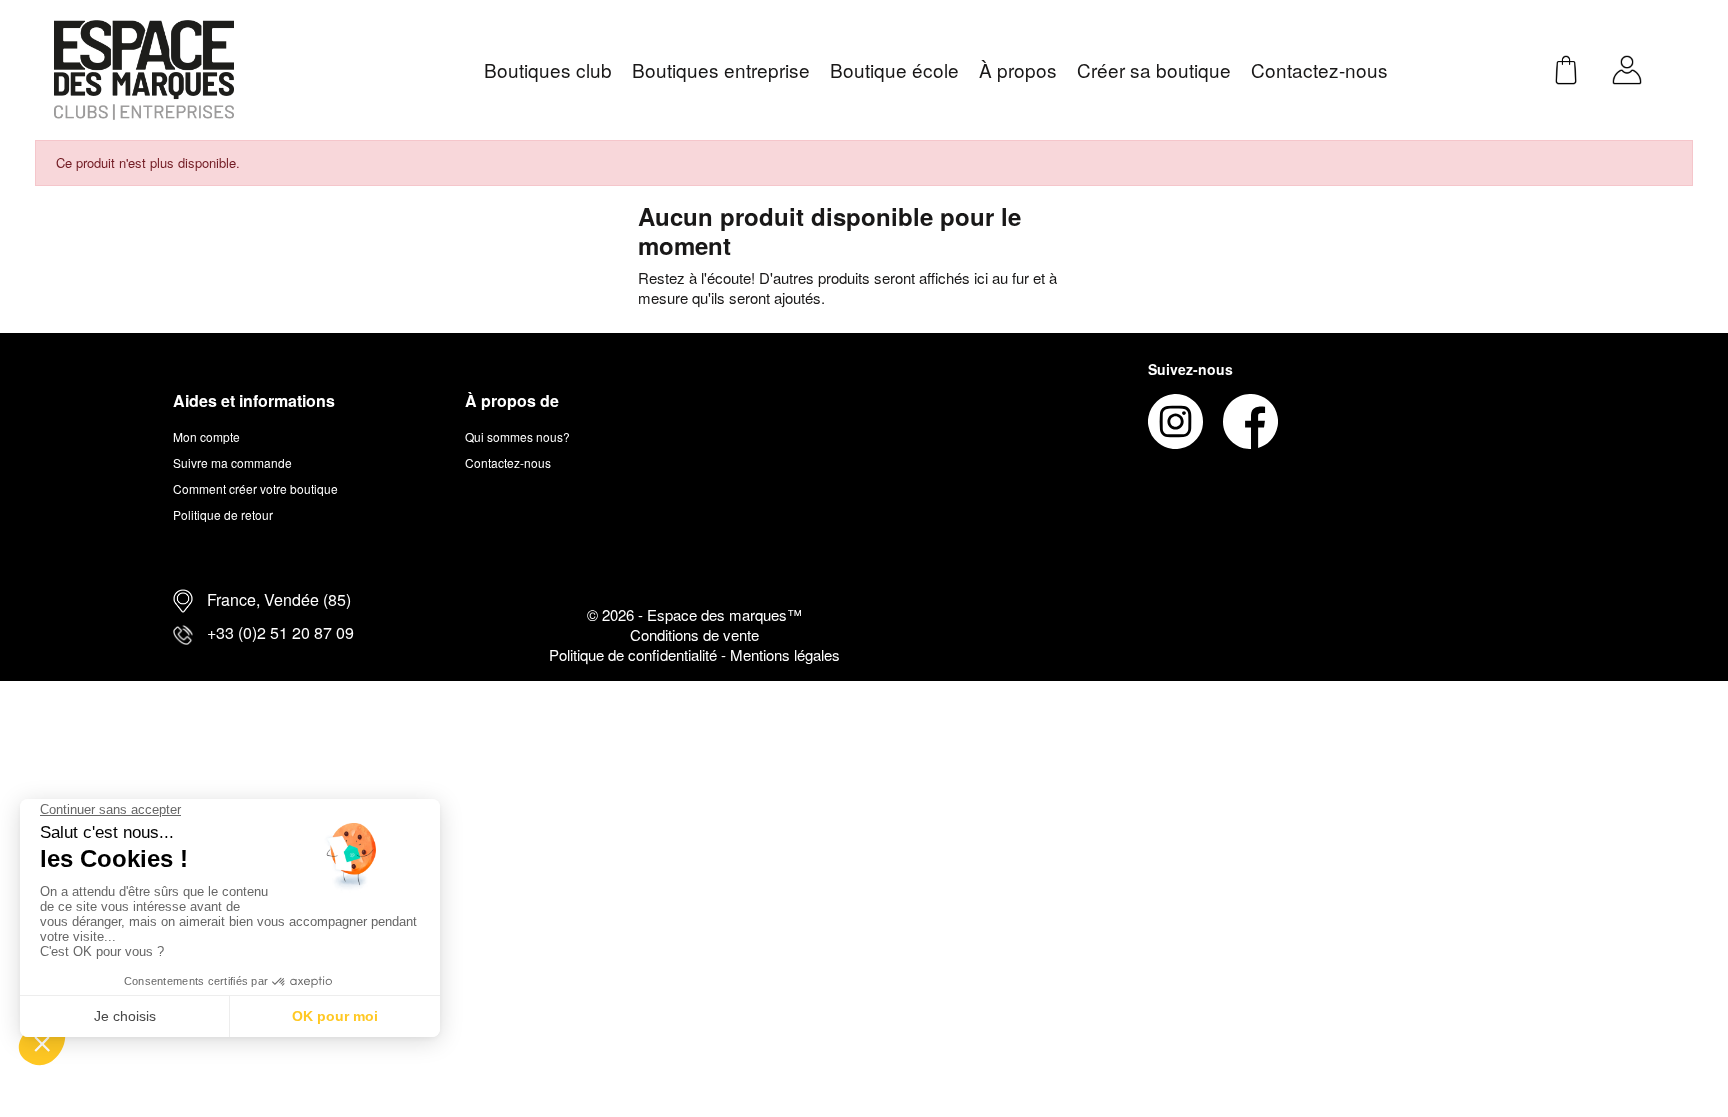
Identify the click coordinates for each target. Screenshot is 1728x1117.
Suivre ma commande (232, 462)
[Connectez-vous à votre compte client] (1627, 67)
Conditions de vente (694, 634)
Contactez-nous (508, 462)
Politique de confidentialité (635, 654)
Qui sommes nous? (517, 436)
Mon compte (206, 436)
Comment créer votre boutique (255, 488)
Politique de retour (223, 514)
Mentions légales (785, 654)
